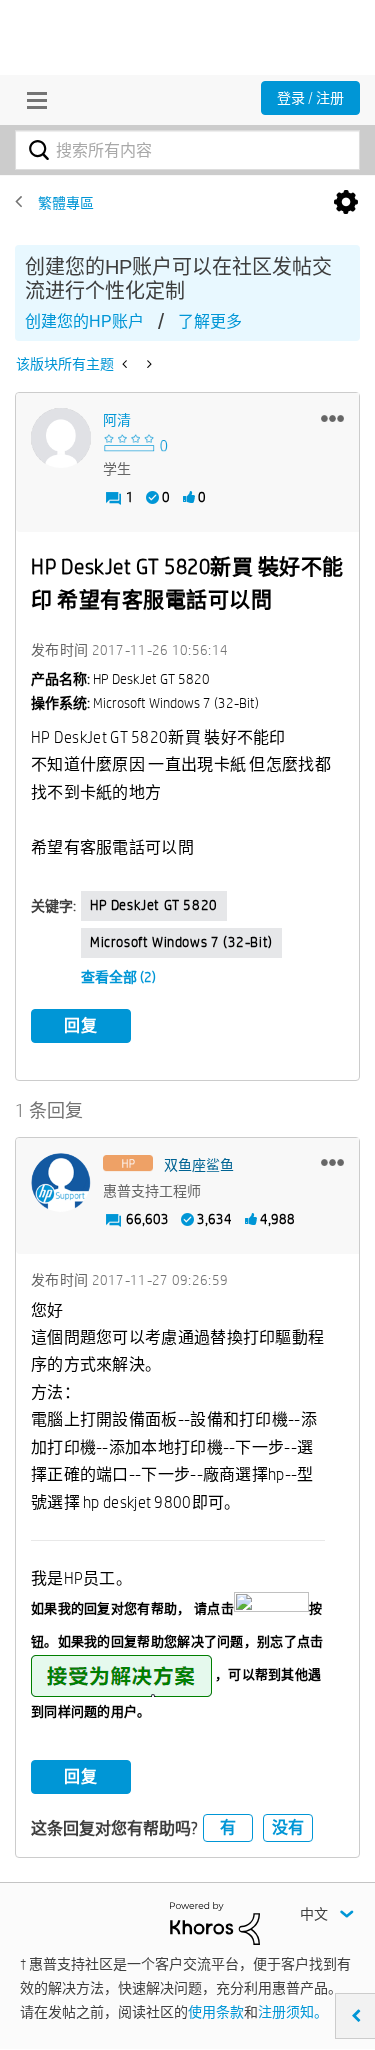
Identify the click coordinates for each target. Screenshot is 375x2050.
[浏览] (32, 100)
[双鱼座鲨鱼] (61, 1183)
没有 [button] (288, 1827)
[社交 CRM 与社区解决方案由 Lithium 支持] (215, 1922)
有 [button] (228, 1827)
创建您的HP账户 (84, 321)
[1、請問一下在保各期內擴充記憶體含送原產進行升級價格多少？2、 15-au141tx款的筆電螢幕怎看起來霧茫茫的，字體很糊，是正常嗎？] (126, 364)
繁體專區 (66, 203)
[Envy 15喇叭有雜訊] (147, 364)
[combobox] (187, 150)
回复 (81, 1025)
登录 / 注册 (310, 98)
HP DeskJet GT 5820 (154, 905)
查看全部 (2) (118, 977)
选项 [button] (346, 203)
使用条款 (216, 2012)
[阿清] (61, 438)
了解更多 (210, 321)
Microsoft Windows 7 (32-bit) (181, 942)
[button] (332, 418)
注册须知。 (293, 2012)
